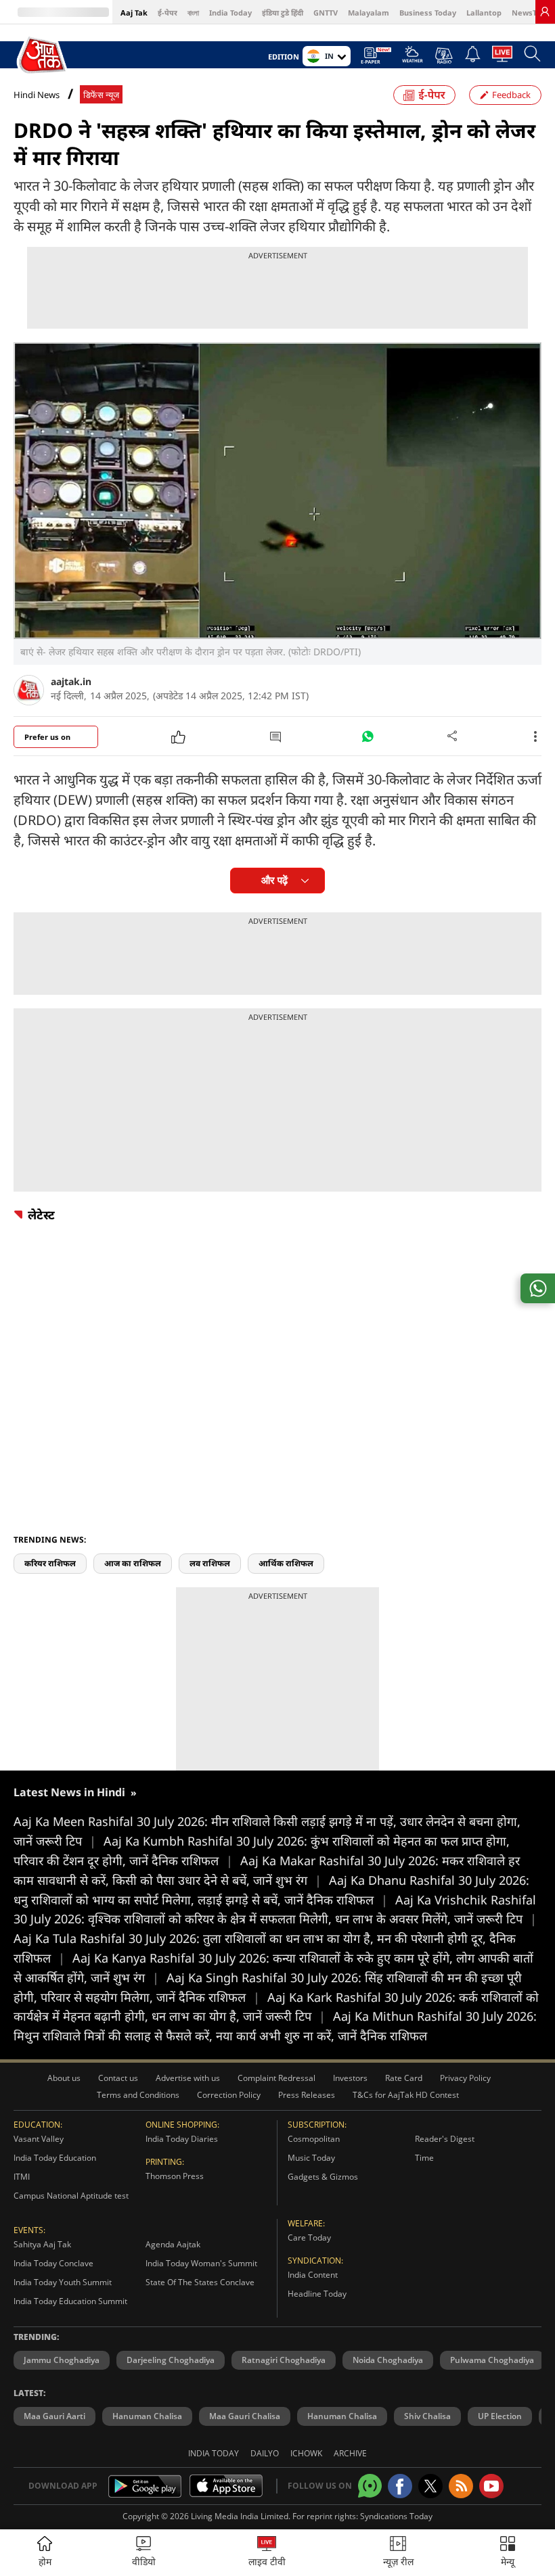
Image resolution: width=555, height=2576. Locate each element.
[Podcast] (444, 55)
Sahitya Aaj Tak (42, 2244)
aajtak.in (71, 681)
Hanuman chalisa (342, 2416)
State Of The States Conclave (200, 2282)
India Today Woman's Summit (201, 2263)
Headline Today (317, 2294)
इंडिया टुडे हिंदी (283, 13)
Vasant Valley (39, 2139)
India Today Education (55, 2158)
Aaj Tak (134, 13)
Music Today (311, 2158)
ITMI (22, 2177)
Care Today (309, 2238)
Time (424, 2158)
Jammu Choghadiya (62, 2360)
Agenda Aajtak (173, 2244)
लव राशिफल (210, 1563)
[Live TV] (502, 57)
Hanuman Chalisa (147, 2416)
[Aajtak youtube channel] (491, 2486)
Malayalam (369, 13)
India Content (313, 2275)
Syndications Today (396, 2516)
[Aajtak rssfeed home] (461, 2486)
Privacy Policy (465, 2078)
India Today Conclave (53, 2263)
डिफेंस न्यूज (101, 95)
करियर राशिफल (50, 1563)
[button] (508, 2553)
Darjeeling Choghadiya (171, 2360)
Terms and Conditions (138, 2095)
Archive (350, 2453)
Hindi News (37, 95)
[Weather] (413, 58)
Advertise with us (188, 2078)
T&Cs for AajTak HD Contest (406, 2095)
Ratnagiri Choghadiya (284, 2360)
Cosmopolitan (314, 2139)
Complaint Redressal (276, 2078)
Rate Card (404, 2078)
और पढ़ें (274, 880)
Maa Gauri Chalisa (245, 2416)
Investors (350, 2078)
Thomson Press (175, 2176)
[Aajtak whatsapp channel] (370, 2486)
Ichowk (306, 2453)
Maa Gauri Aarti (54, 2416)
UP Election (500, 2416)
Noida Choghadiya (388, 2360)
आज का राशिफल (133, 1563)
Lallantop (484, 13)
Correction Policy (229, 2095)
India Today (230, 13)
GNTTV (326, 13)
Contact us (118, 2078)
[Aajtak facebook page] (400, 2486)
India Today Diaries (182, 2139)
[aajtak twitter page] (430, 2486)
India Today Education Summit (70, 2301)
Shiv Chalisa (427, 2416)
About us (64, 2078)
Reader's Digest (445, 2139)
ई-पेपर (168, 13)
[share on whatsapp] (538, 1288)
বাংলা (193, 13)
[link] (545, 11)
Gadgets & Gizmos (323, 2177)
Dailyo (265, 2453)
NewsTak (529, 13)
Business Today (428, 13)
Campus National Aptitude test (71, 2196)
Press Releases (307, 2095)
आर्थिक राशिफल (286, 1563)
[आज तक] (43, 55)
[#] (368, 740)
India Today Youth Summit (63, 2282)
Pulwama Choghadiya (492, 2360)
